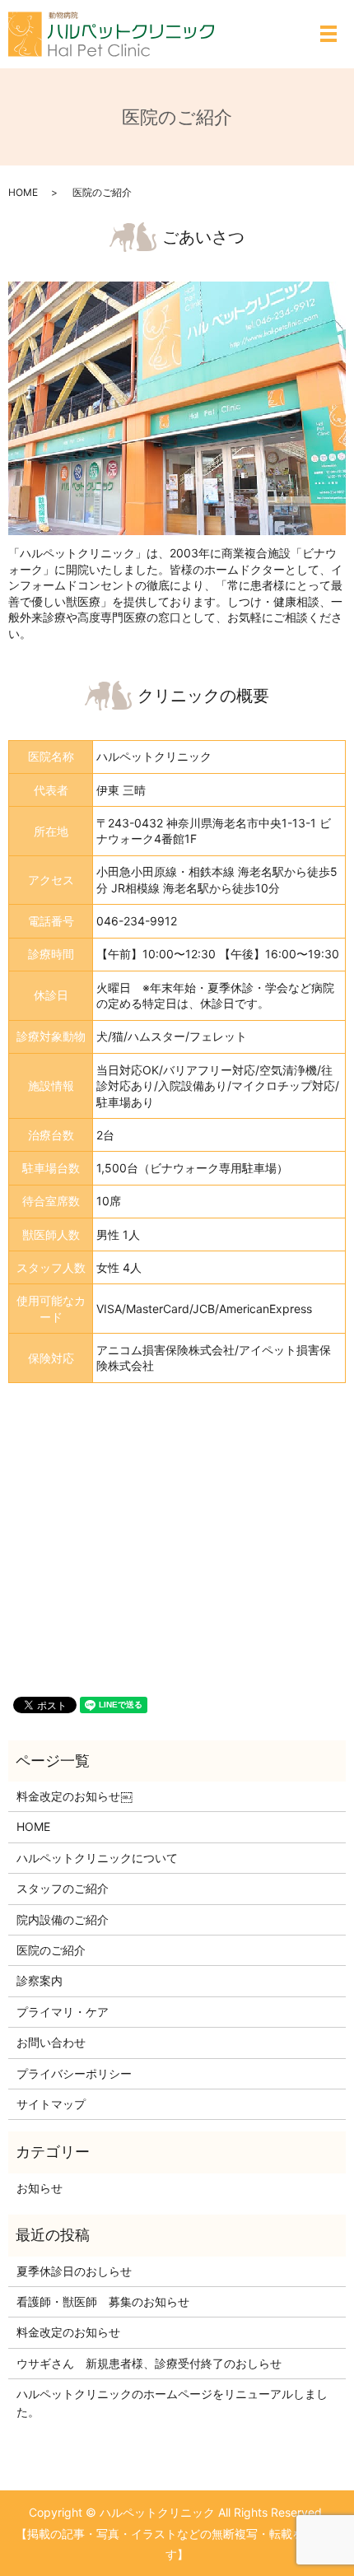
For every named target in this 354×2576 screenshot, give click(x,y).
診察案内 (40, 1980)
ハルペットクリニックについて (97, 1858)
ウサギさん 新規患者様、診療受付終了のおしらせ (149, 2363)
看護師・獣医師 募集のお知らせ (103, 2301)
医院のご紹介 (51, 1950)
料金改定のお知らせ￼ (74, 1796)
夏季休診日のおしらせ (74, 2271)
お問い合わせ (51, 2042)
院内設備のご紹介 (63, 1919)
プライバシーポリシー (74, 2073)
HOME (23, 192)
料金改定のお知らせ (68, 2332)
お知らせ (40, 2188)
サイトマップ (51, 2104)
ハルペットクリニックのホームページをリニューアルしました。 (172, 2403)
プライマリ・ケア (63, 2012)
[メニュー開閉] (328, 34)
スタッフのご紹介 (63, 1888)
